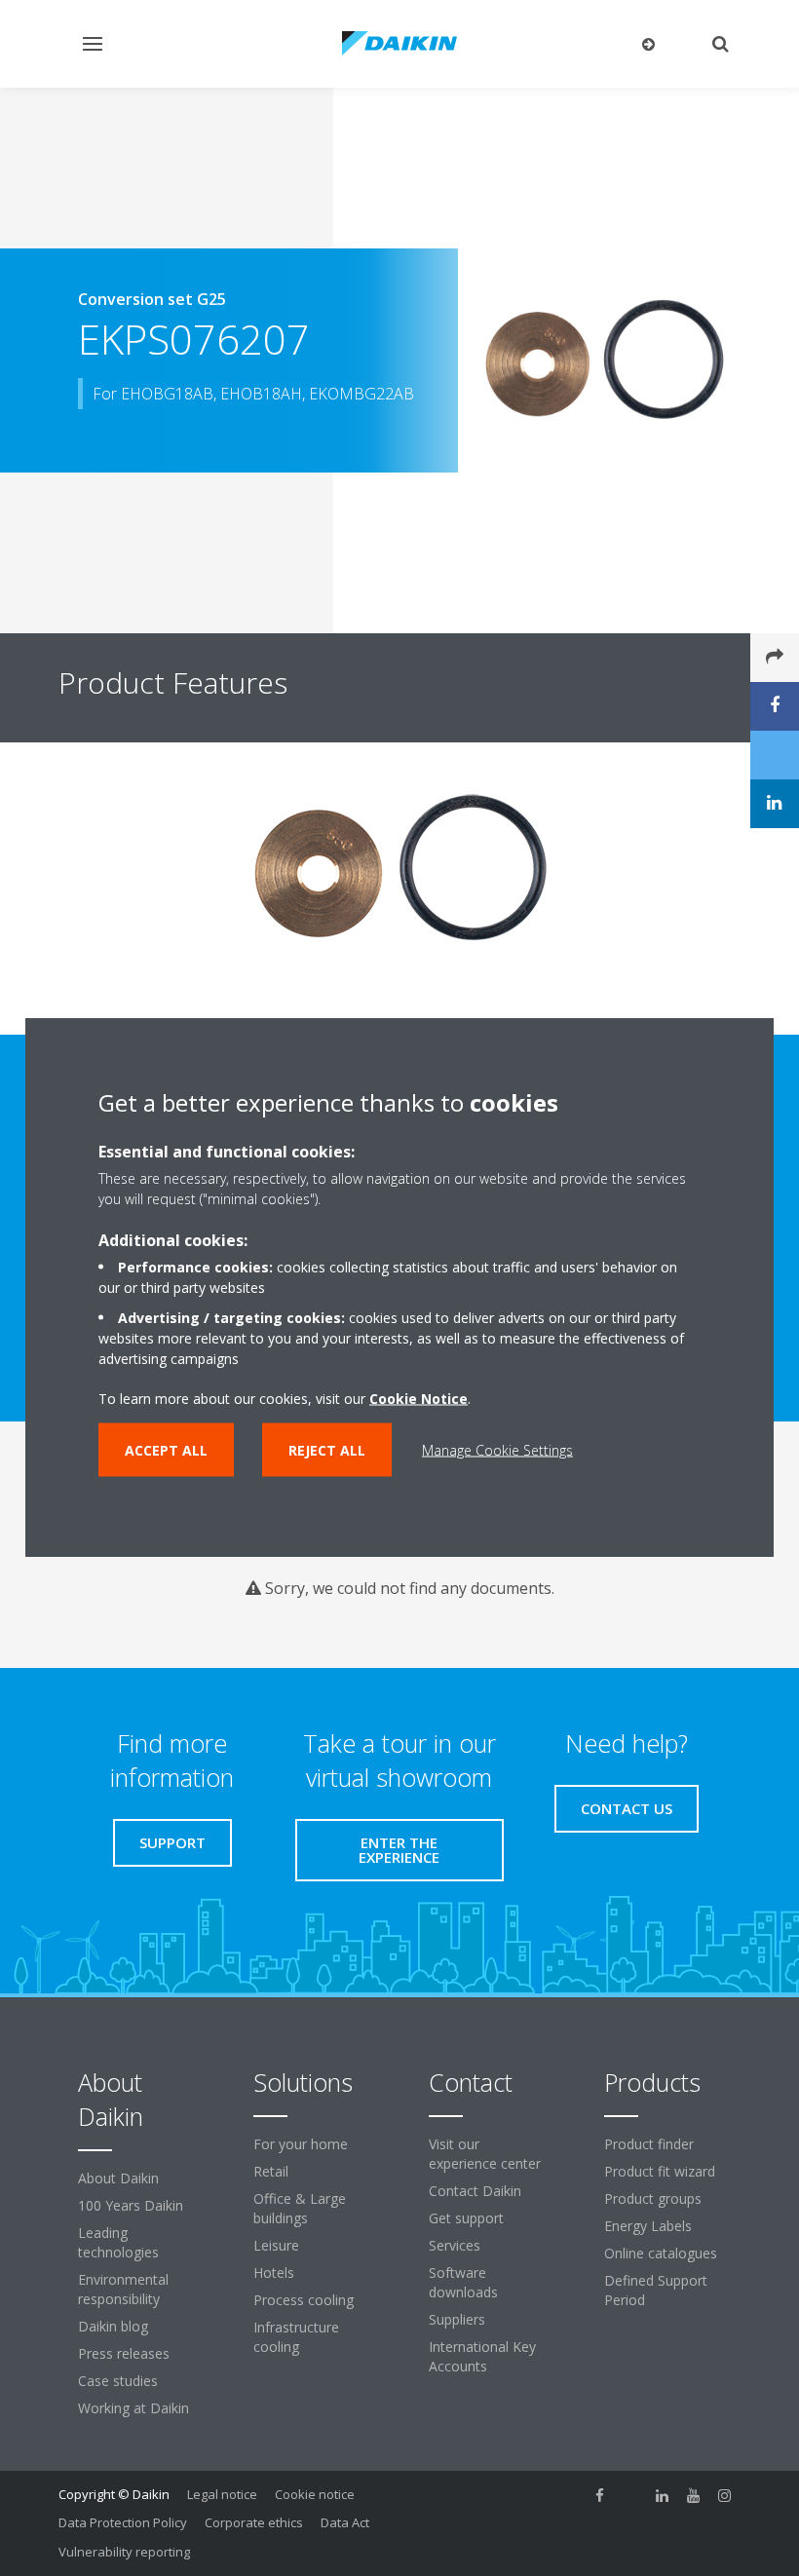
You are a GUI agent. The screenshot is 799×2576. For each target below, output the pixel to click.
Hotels (274, 2273)
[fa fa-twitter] (631, 2496)
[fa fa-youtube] (694, 2496)
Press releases (124, 2353)
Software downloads (463, 2282)
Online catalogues (661, 2253)
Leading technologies (118, 2242)
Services (455, 2245)
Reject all (327, 1450)
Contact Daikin (475, 2191)
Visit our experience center (485, 2154)
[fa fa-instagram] (725, 2496)
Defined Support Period (656, 2290)
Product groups (653, 2198)
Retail (271, 2171)
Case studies (118, 2381)
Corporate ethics (254, 2522)
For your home (301, 2144)
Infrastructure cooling (296, 2337)
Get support (466, 2218)
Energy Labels (648, 2226)
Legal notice (222, 2494)
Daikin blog (113, 2326)
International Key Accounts (482, 2356)
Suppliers (457, 2319)
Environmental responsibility (123, 2289)
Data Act (345, 2522)
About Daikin (118, 2178)
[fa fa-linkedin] (663, 2496)
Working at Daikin (133, 2408)
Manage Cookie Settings (497, 1450)
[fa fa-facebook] (600, 2496)
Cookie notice (315, 2494)
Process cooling (304, 2300)
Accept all (166, 1450)
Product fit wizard (660, 2171)
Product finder (649, 2144)
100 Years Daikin (131, 2205)
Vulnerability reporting (124, 2552)
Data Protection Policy (123, 2522)
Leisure (276, 2245)
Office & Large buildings (300, 2208)
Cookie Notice (419, 1399)
